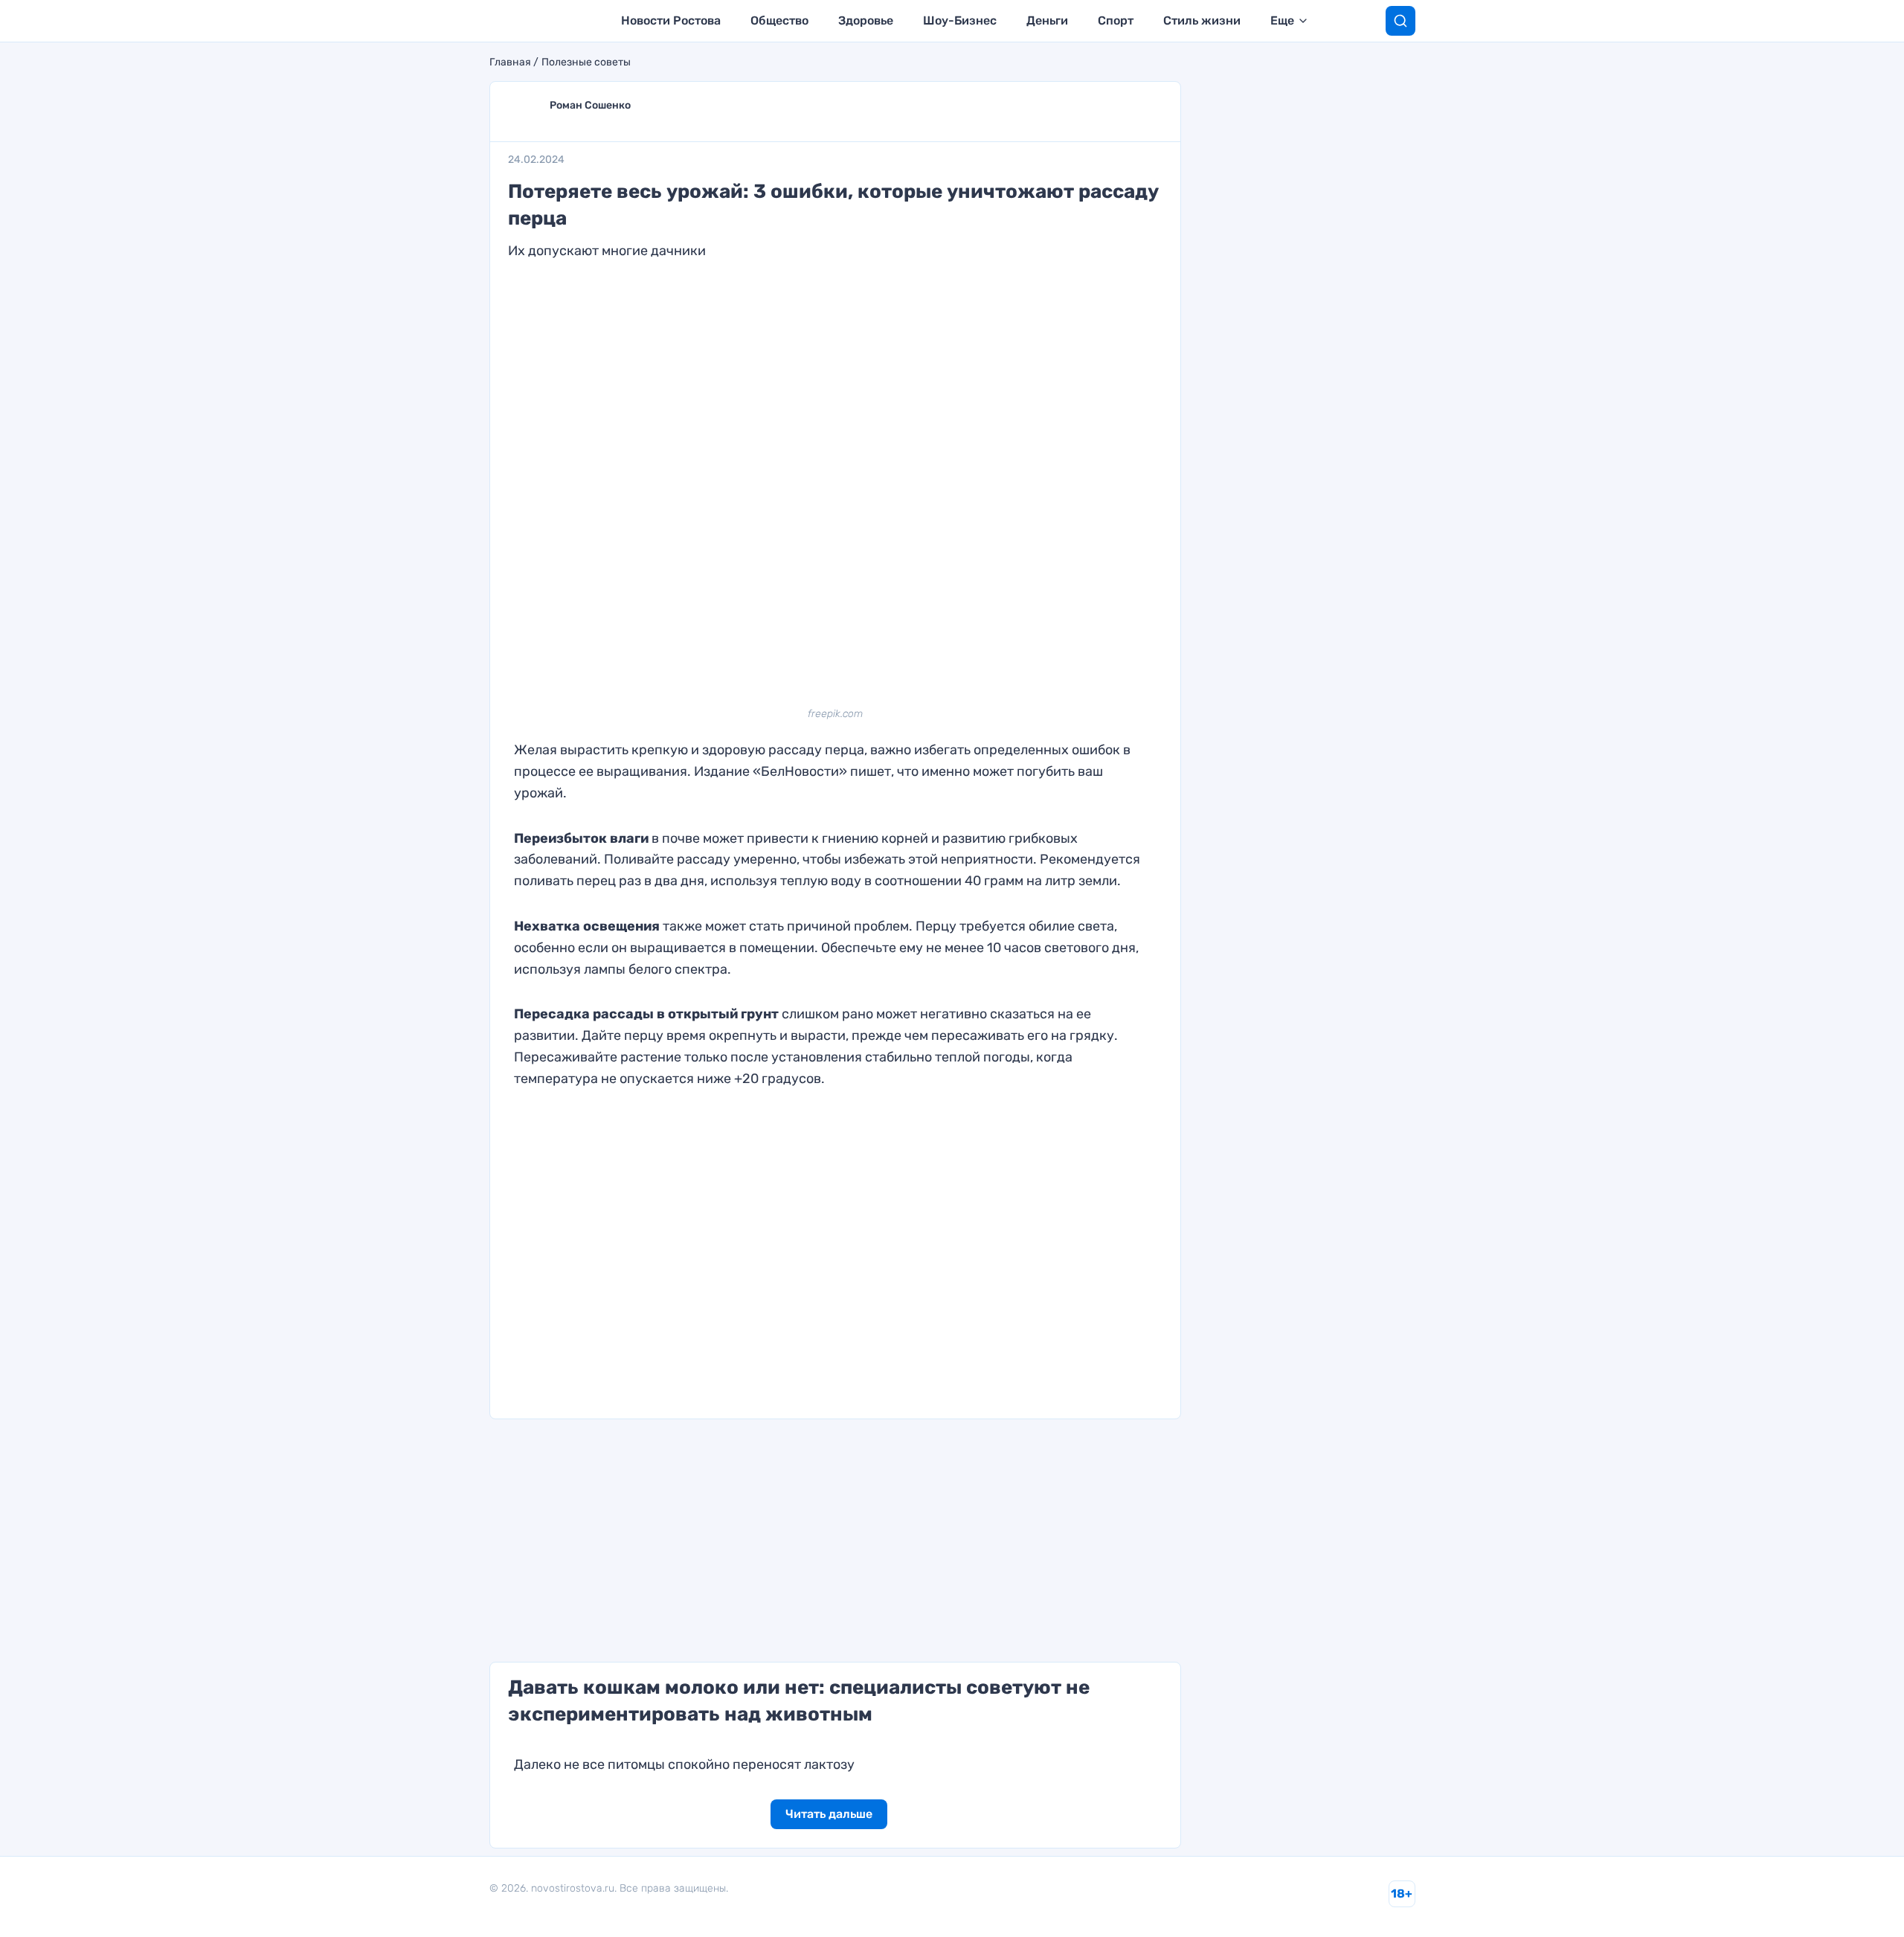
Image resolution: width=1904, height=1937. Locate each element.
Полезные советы (586, 62)
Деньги (1047, 20)
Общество (779, 20)
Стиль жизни (1202, 20)
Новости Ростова (671, 20)
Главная (510, 62)
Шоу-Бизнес (960, 20)
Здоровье (866, 20)
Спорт (1116, 20)
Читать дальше (829, 1814)
